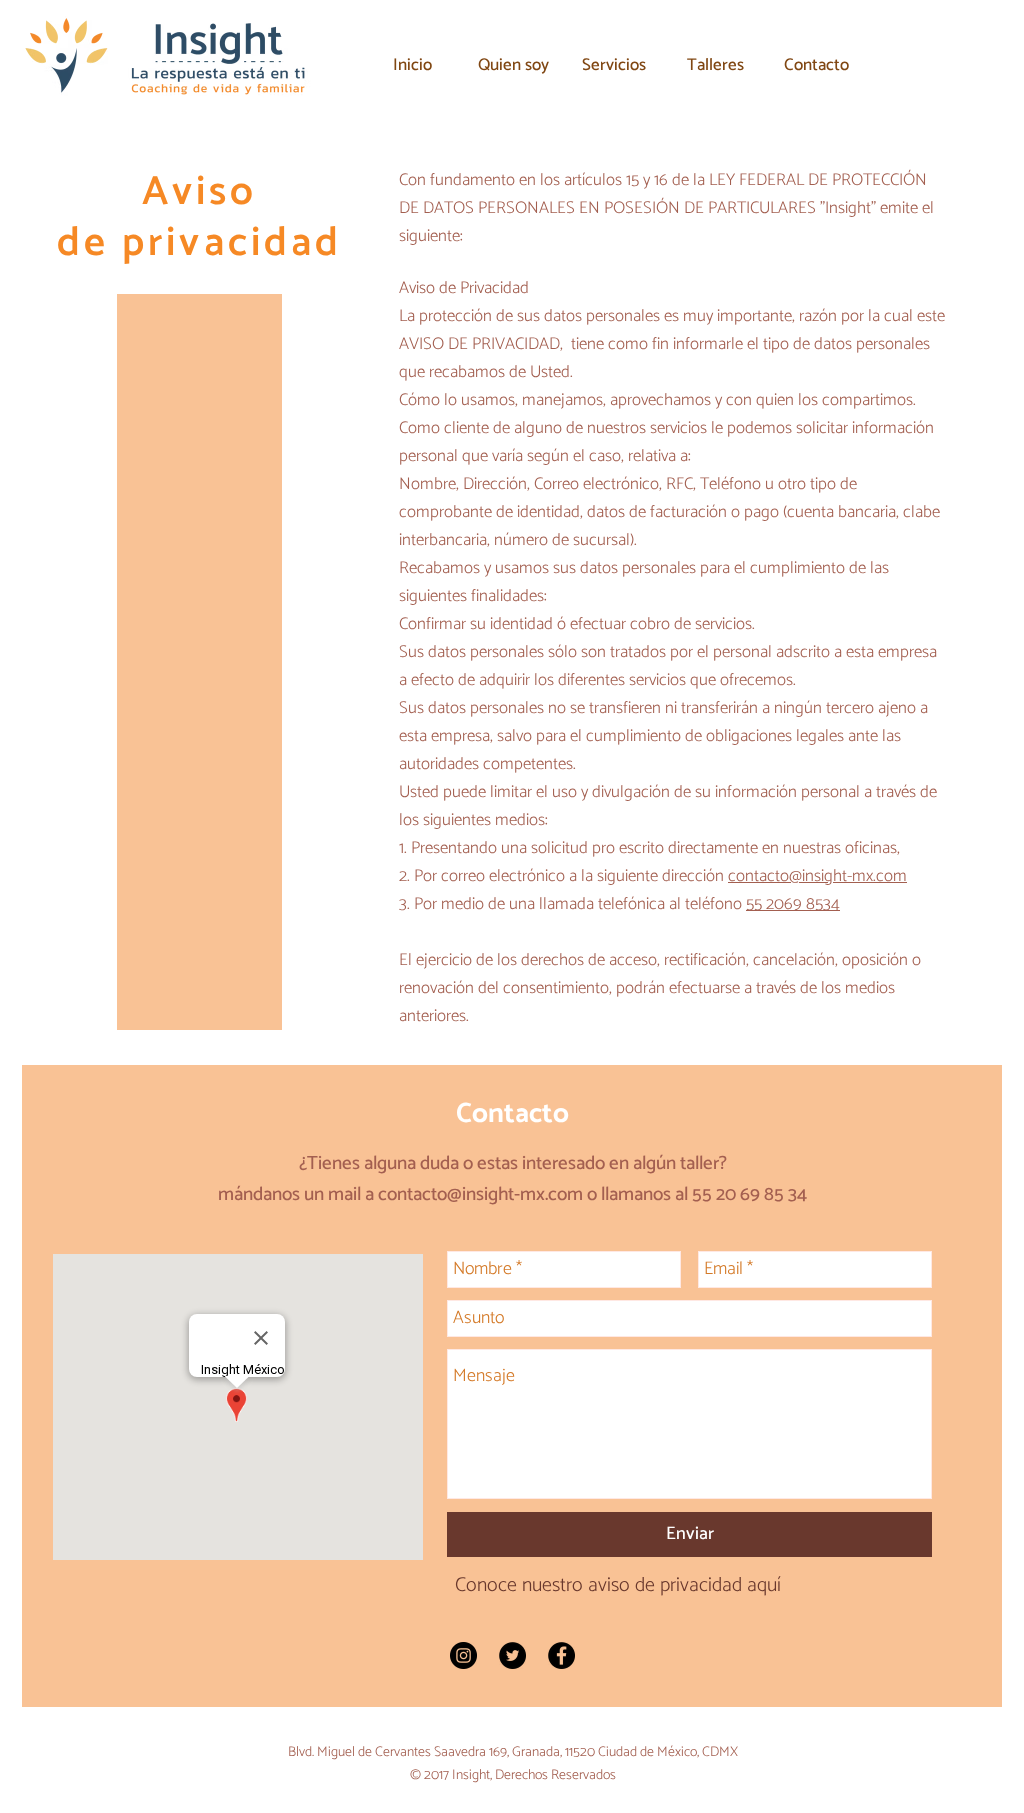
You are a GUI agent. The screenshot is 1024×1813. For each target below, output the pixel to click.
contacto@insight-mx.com (817, 876)
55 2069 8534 (793, 904)
